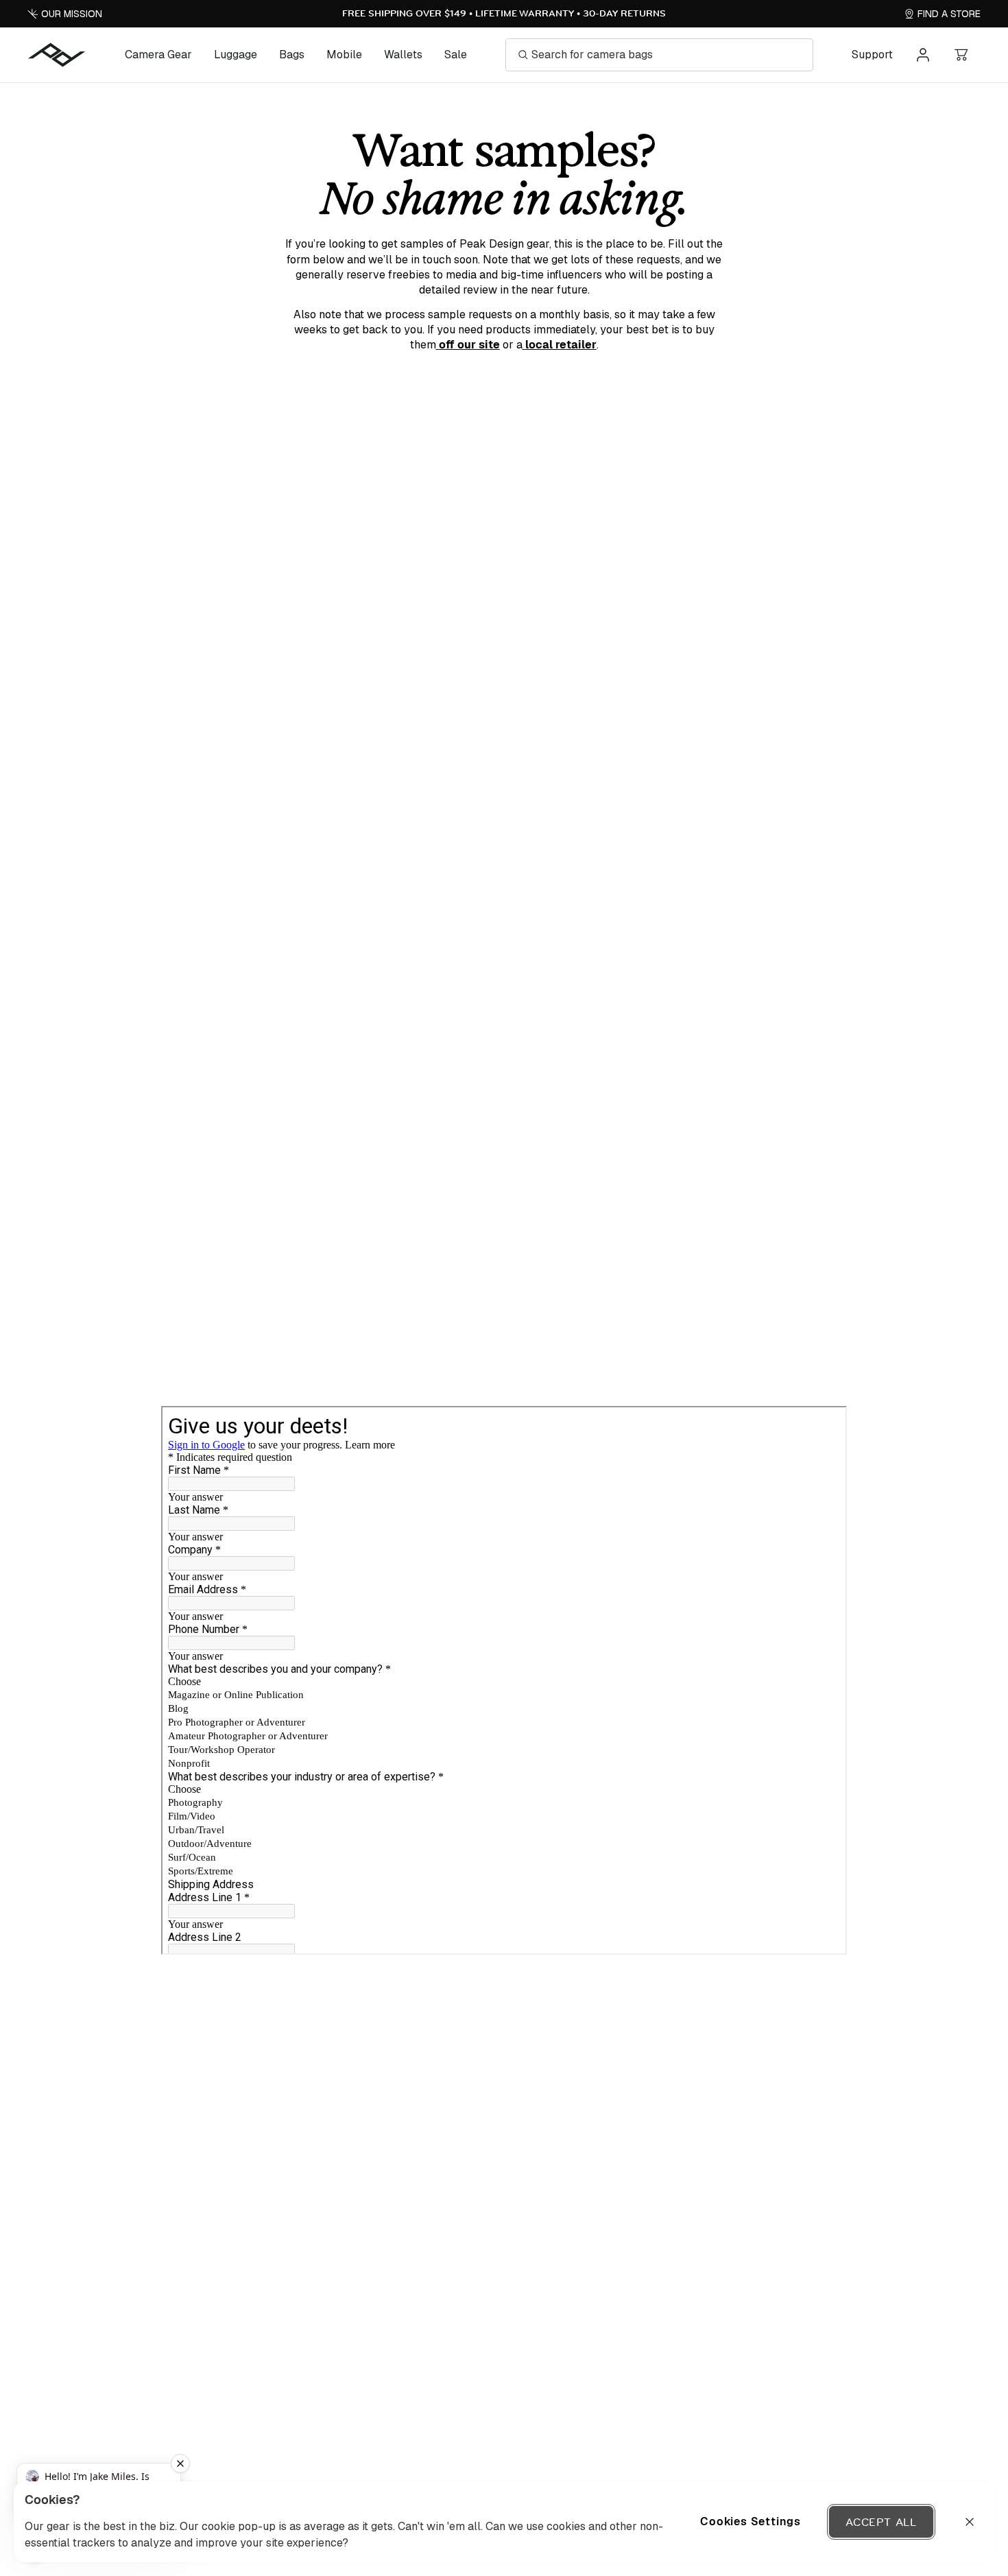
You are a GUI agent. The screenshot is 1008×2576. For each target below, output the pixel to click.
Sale (456, 55)
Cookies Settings (751, 2521)
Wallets (403, 55)
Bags (292, 55)
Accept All (881, 2522)
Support (872, 55)
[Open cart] (961, 55)
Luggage (236, 55)
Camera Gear (158, 55)
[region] (504, 2522)
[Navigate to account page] (923, 55)
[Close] (970, 2522)
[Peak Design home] (57, 55)
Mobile (344, 55)
